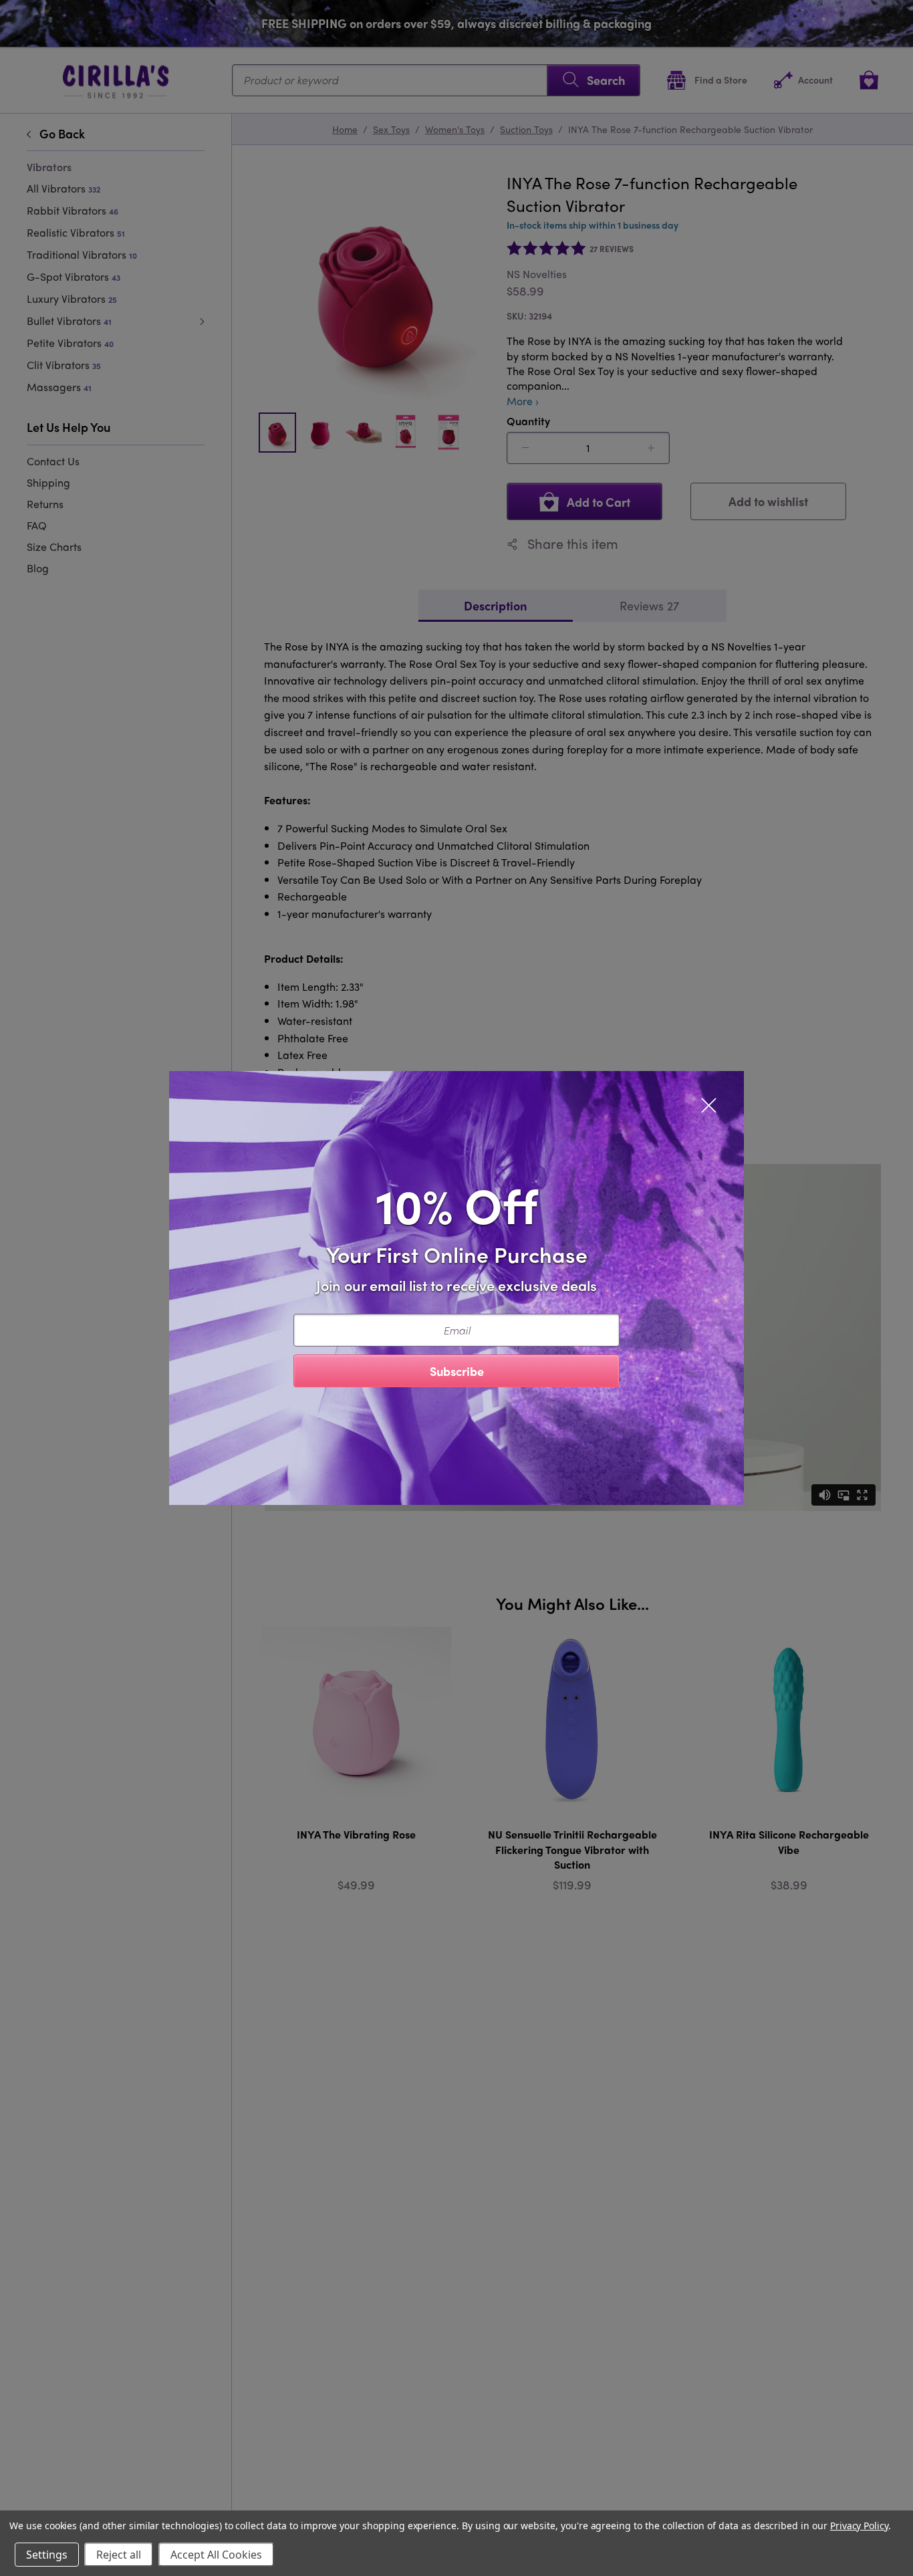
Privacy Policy (859, 2526)
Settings (47, 2555)
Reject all (119, 2555)
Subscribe (457, 1371)
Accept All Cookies (216, 2555)
